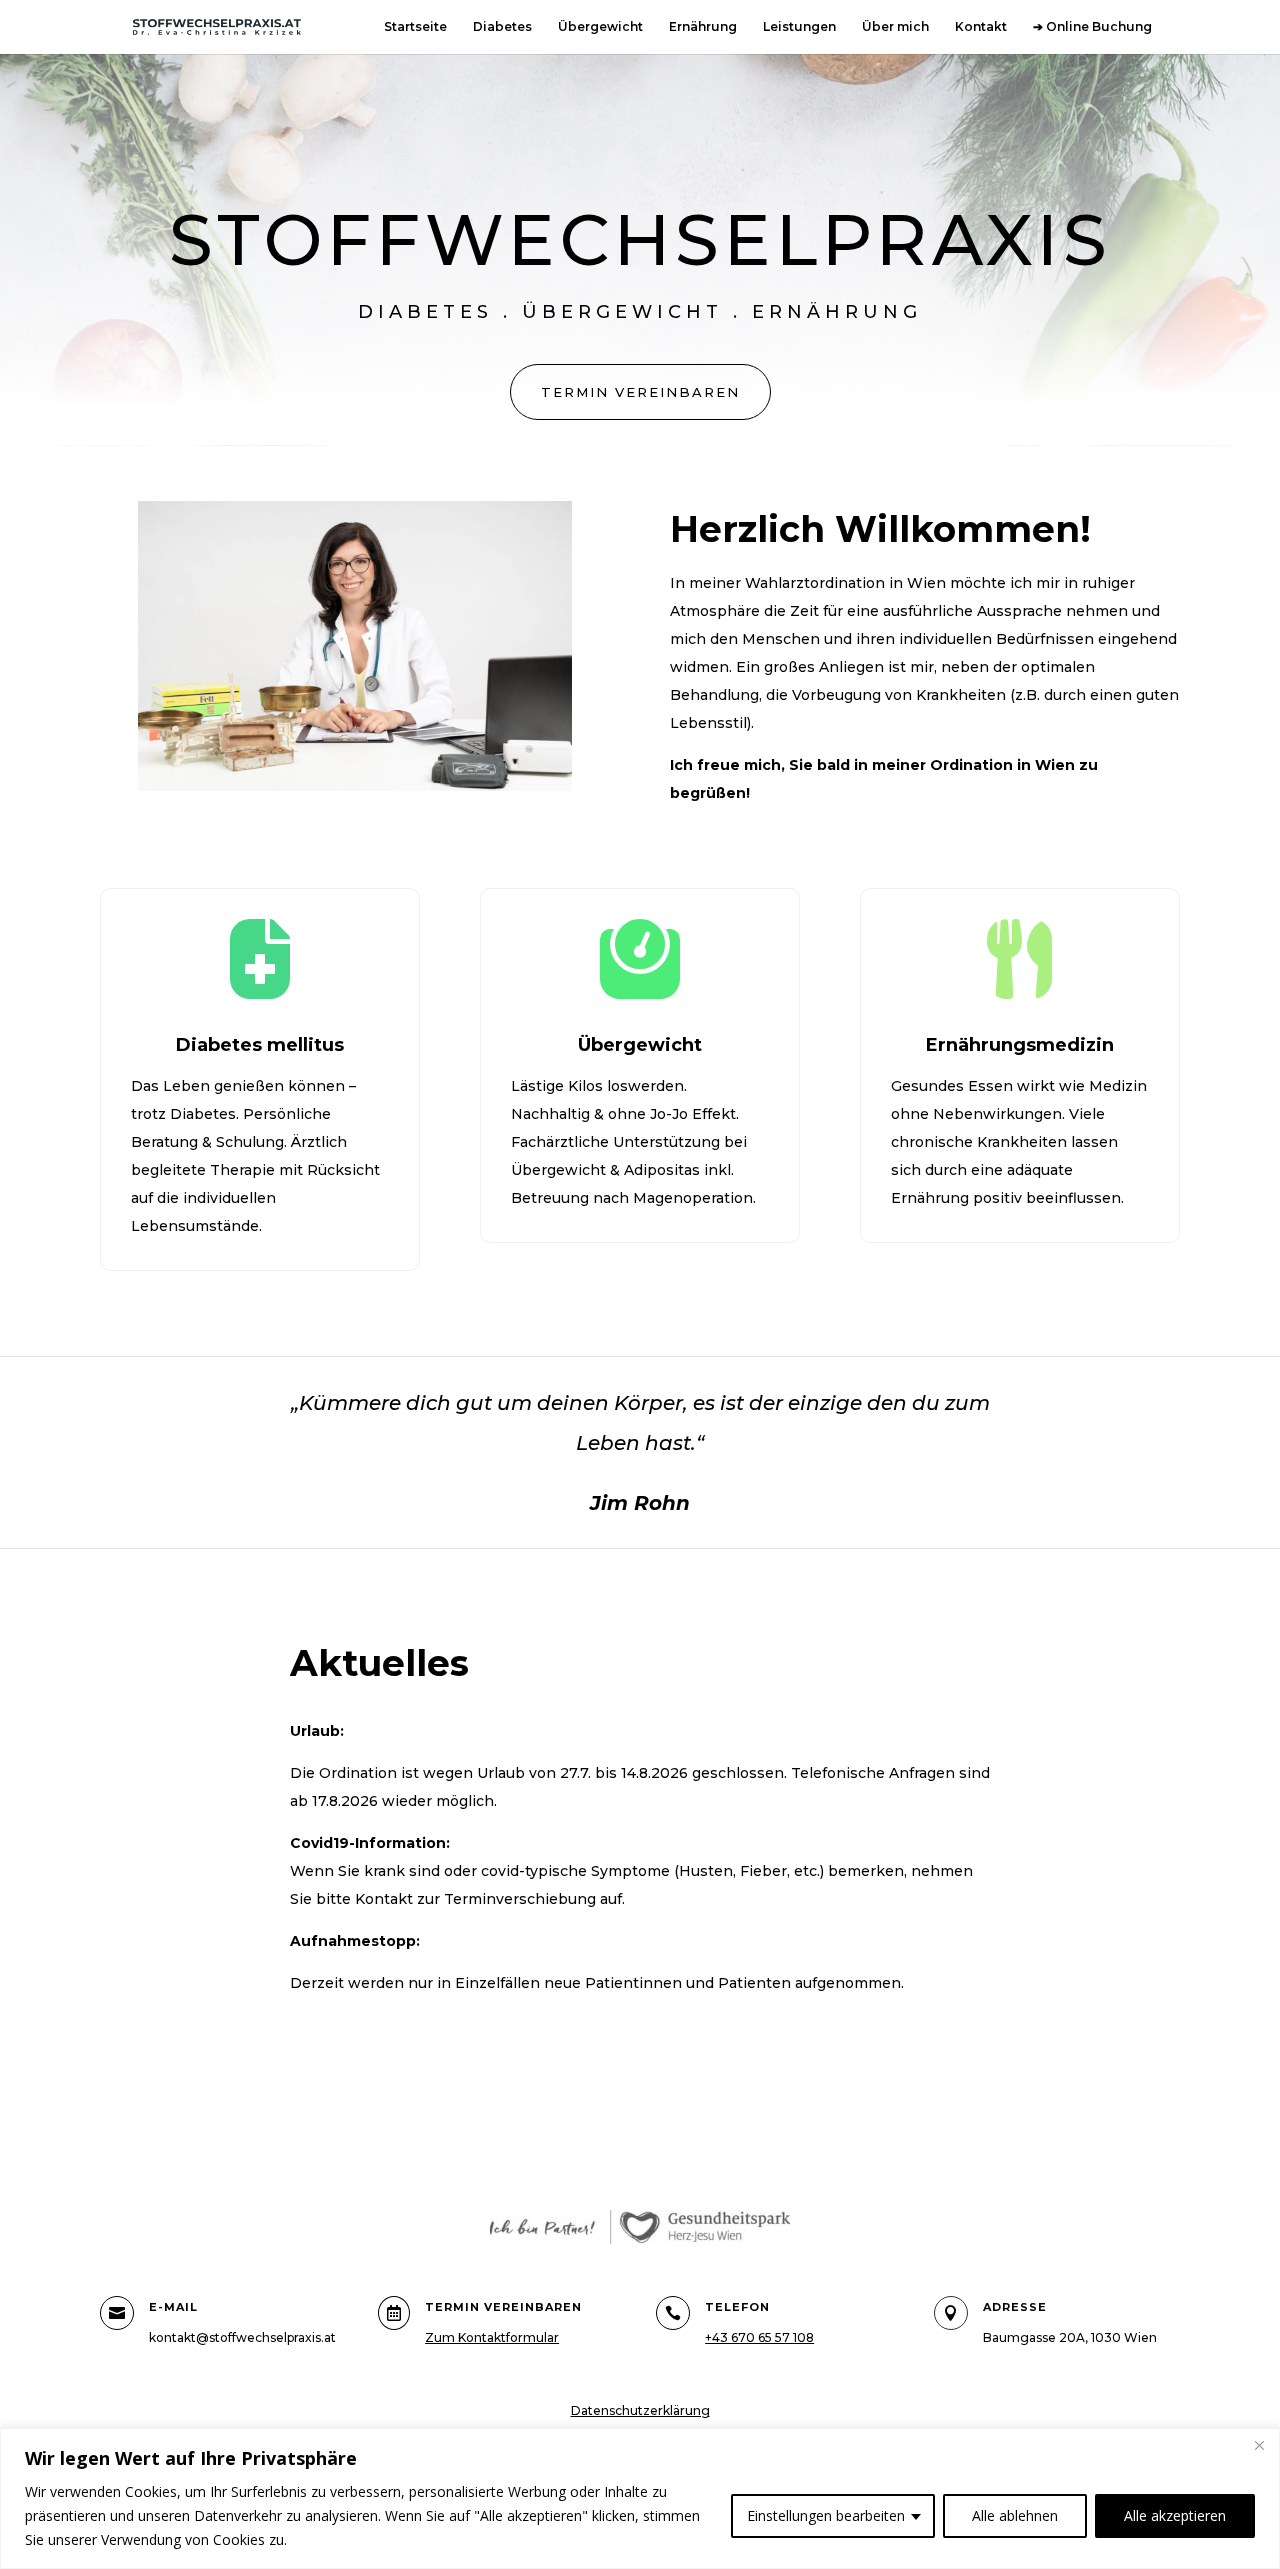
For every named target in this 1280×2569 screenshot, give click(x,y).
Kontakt (981, 27)
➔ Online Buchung (1092, 27)
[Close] (1259, 2445)
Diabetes (502, 27)
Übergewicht (600, 27)
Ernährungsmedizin (1020, 1045)
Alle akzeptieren (1175, 2515)
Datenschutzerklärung (640, 2410)
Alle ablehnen (1015, 2515)
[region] (640, 2498)
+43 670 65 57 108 (759, 2337)
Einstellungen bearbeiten (826, 2515)
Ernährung (703, 27)
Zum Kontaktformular (492, 2337)
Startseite (415, 27)
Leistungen (799, 27)
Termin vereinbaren (640, 392)
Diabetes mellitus (260, 1045)
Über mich (895, 27)
